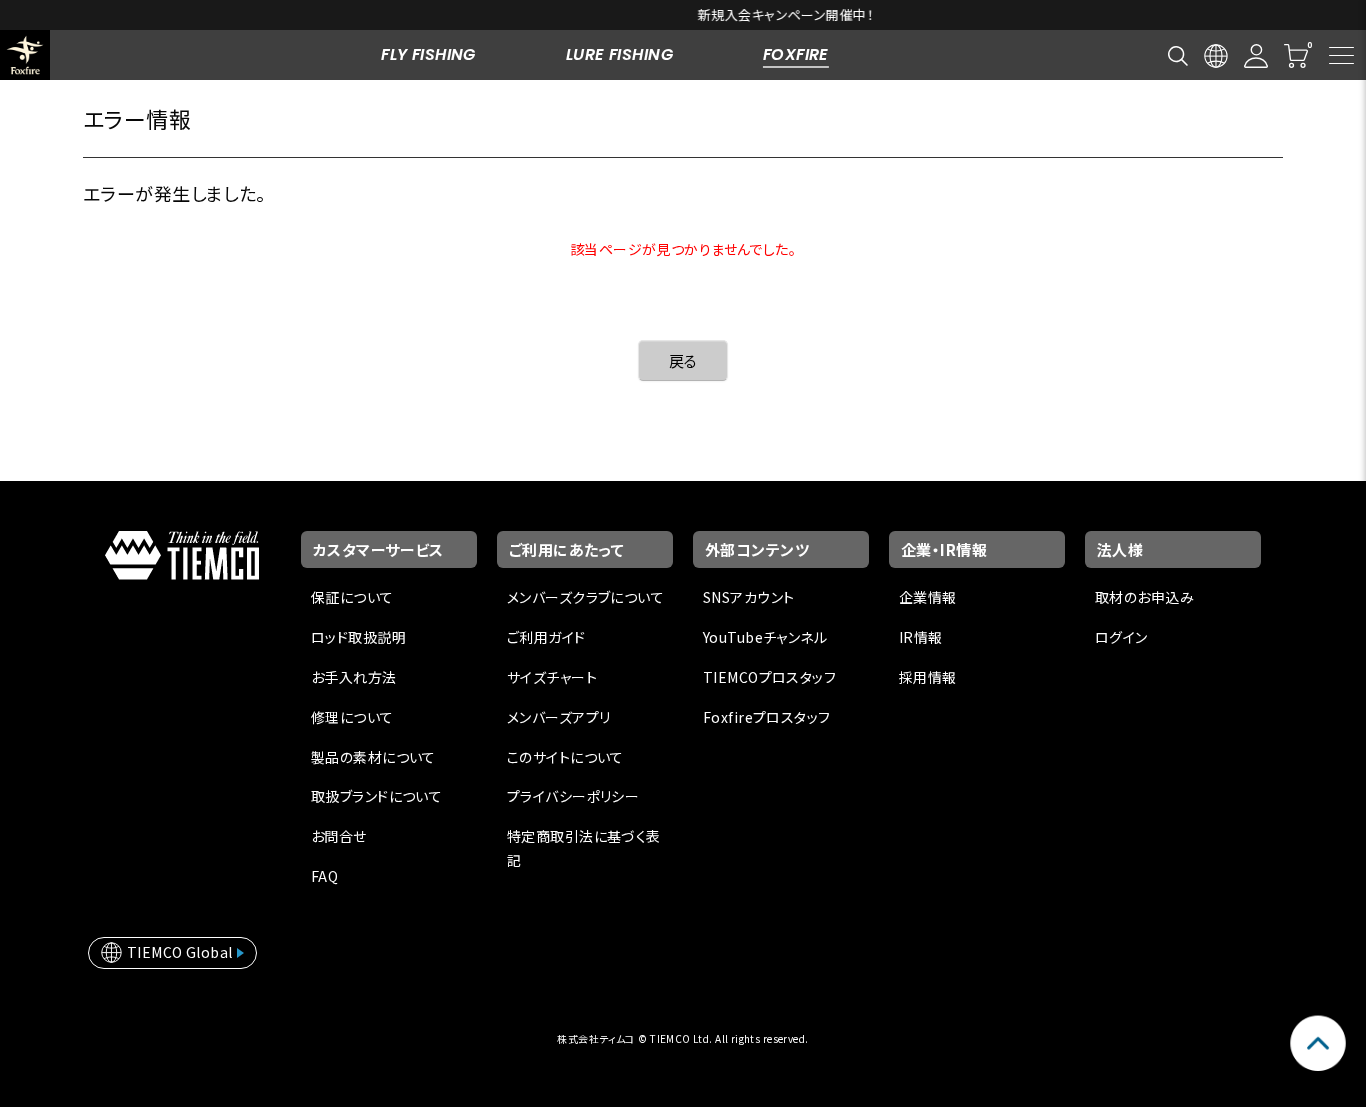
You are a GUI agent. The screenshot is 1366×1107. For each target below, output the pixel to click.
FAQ (324, 876)
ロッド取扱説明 (358, 637)
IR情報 (921, 637)
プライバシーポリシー (573, 796)
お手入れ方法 (354, 677)
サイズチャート (552, 677)
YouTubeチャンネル (765, 637)
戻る (683, 360)
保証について (352, 597)
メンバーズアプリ (558, 717)
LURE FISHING (619, 54)
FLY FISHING (428, 54)
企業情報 (928, 597)
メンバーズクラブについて (585, 597)
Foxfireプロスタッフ (766, 717)
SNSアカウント (748, 597)
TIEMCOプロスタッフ (769, 677)
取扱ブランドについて (376, 796)
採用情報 (928, 677)
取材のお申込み (1144, 597)
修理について (352, 717)
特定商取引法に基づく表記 (584, 848)
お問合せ (339, 836)
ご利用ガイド (546, 637)
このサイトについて (565, 757)
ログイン (1121, 637)
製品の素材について (373, 757)
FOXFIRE (796, 54)
